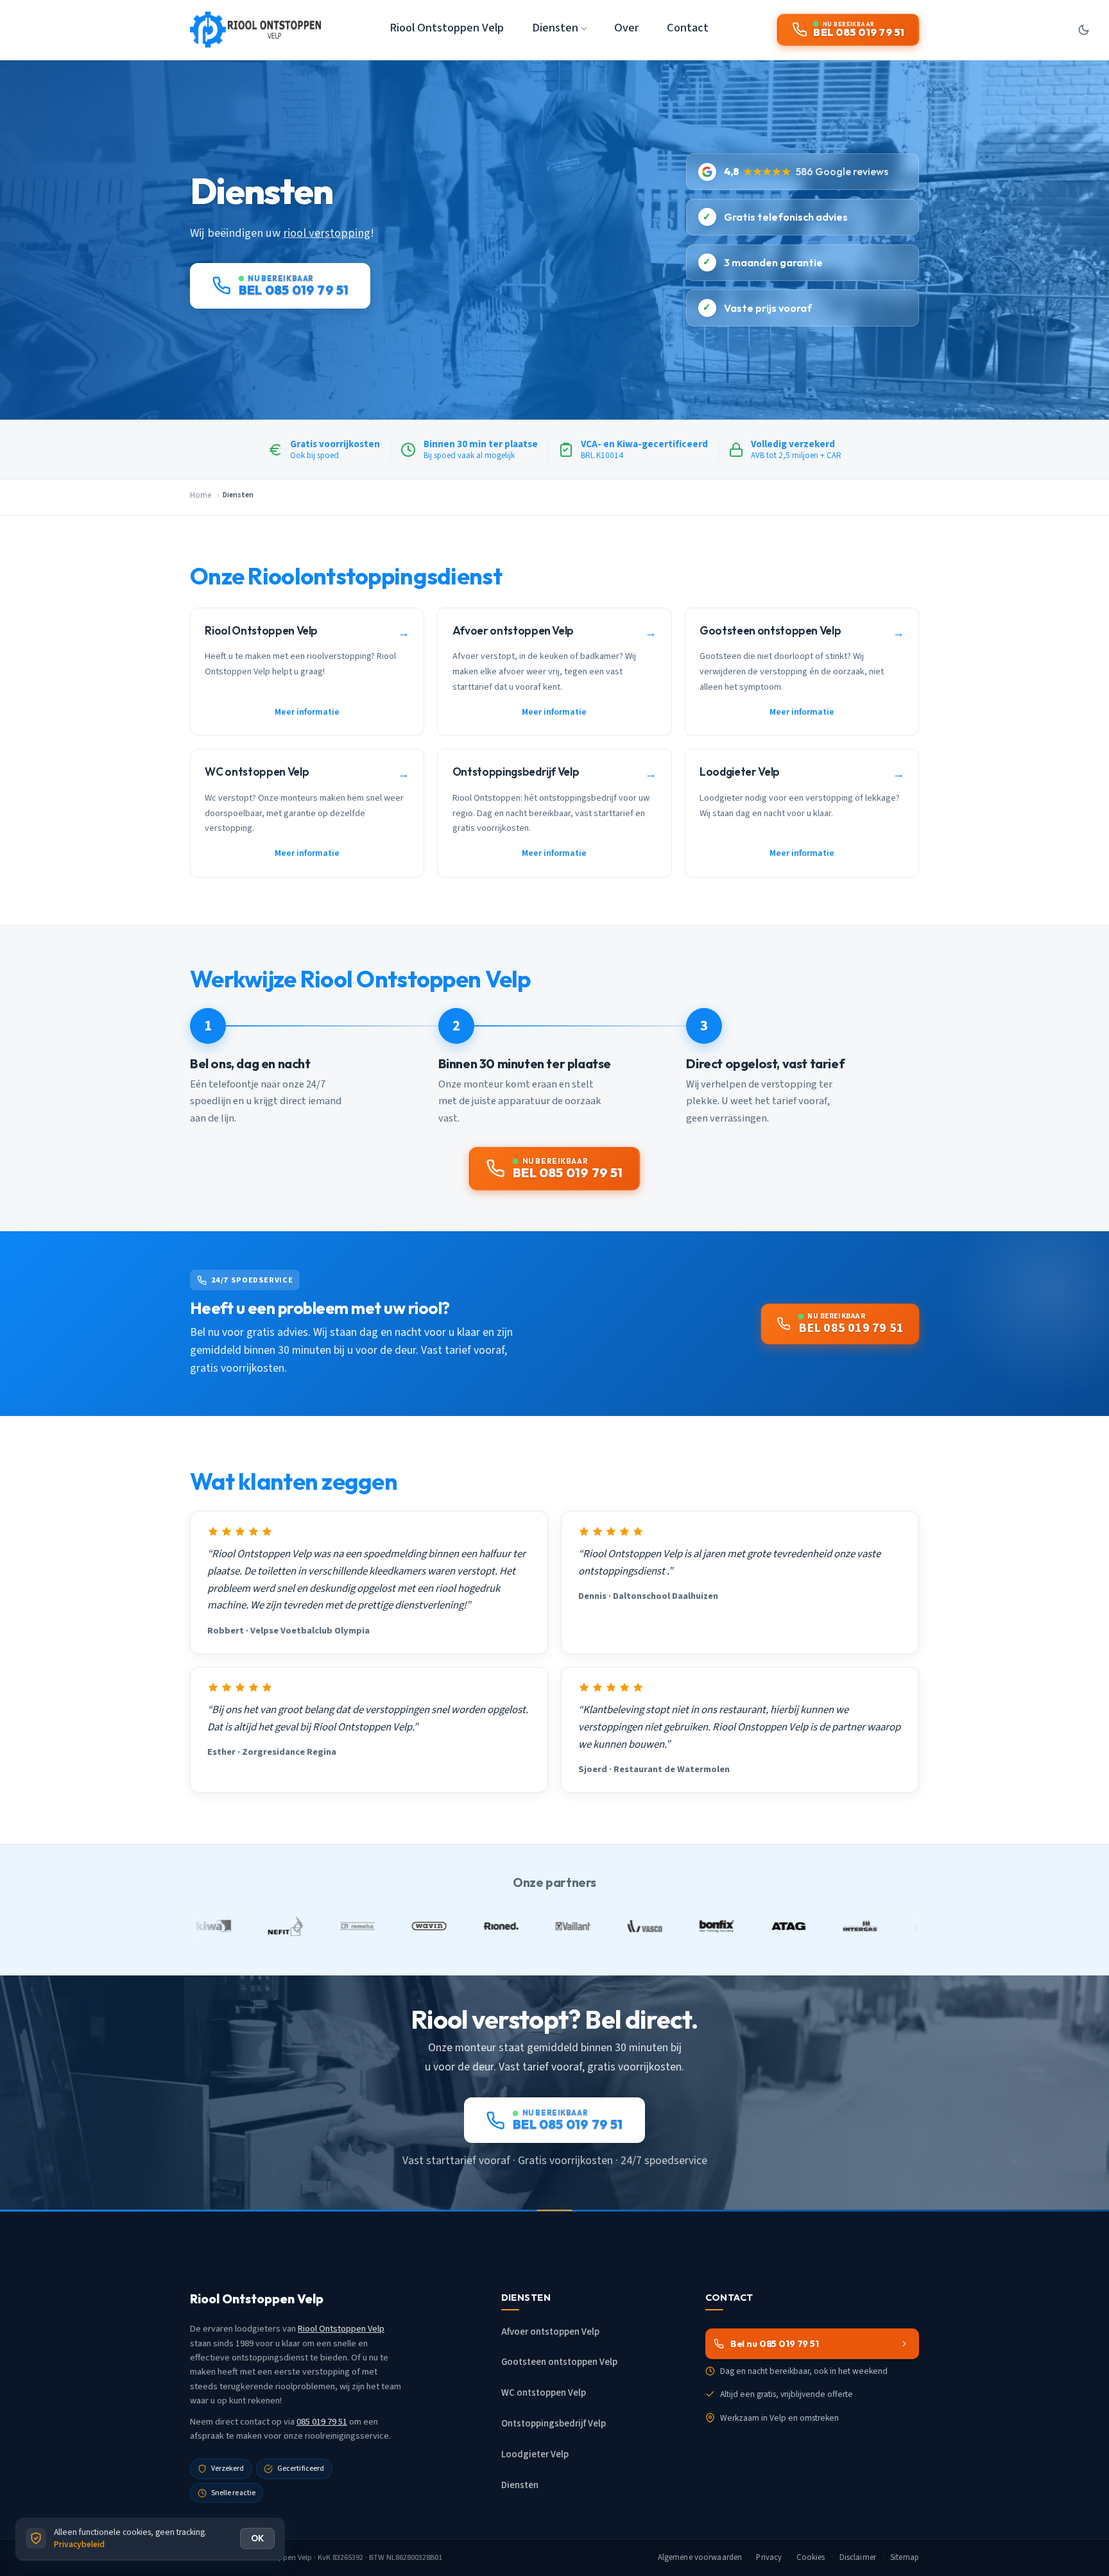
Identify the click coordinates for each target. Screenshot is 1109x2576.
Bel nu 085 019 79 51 (775, 2344)
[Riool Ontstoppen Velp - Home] (255, 30)
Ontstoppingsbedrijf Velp (554, 2424)
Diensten (520, 2485)
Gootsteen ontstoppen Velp (559, 2362)
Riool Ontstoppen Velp (447, 28)
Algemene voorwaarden (700, 2557)
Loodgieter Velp (535, 2454)
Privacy (769, 2557)
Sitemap (905, 2557)
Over (626, 28)
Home (201, 495)
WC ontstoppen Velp (544, 2393)
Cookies (811, 2557)
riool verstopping (327, 233)
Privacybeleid (79, 2544)
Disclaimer (858, 2557)
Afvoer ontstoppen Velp (550, 2332)
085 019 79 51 (322, 2422)
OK (257, 2538)
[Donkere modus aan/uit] (1083, 30)
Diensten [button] (555, 28)
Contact (688, 28)
